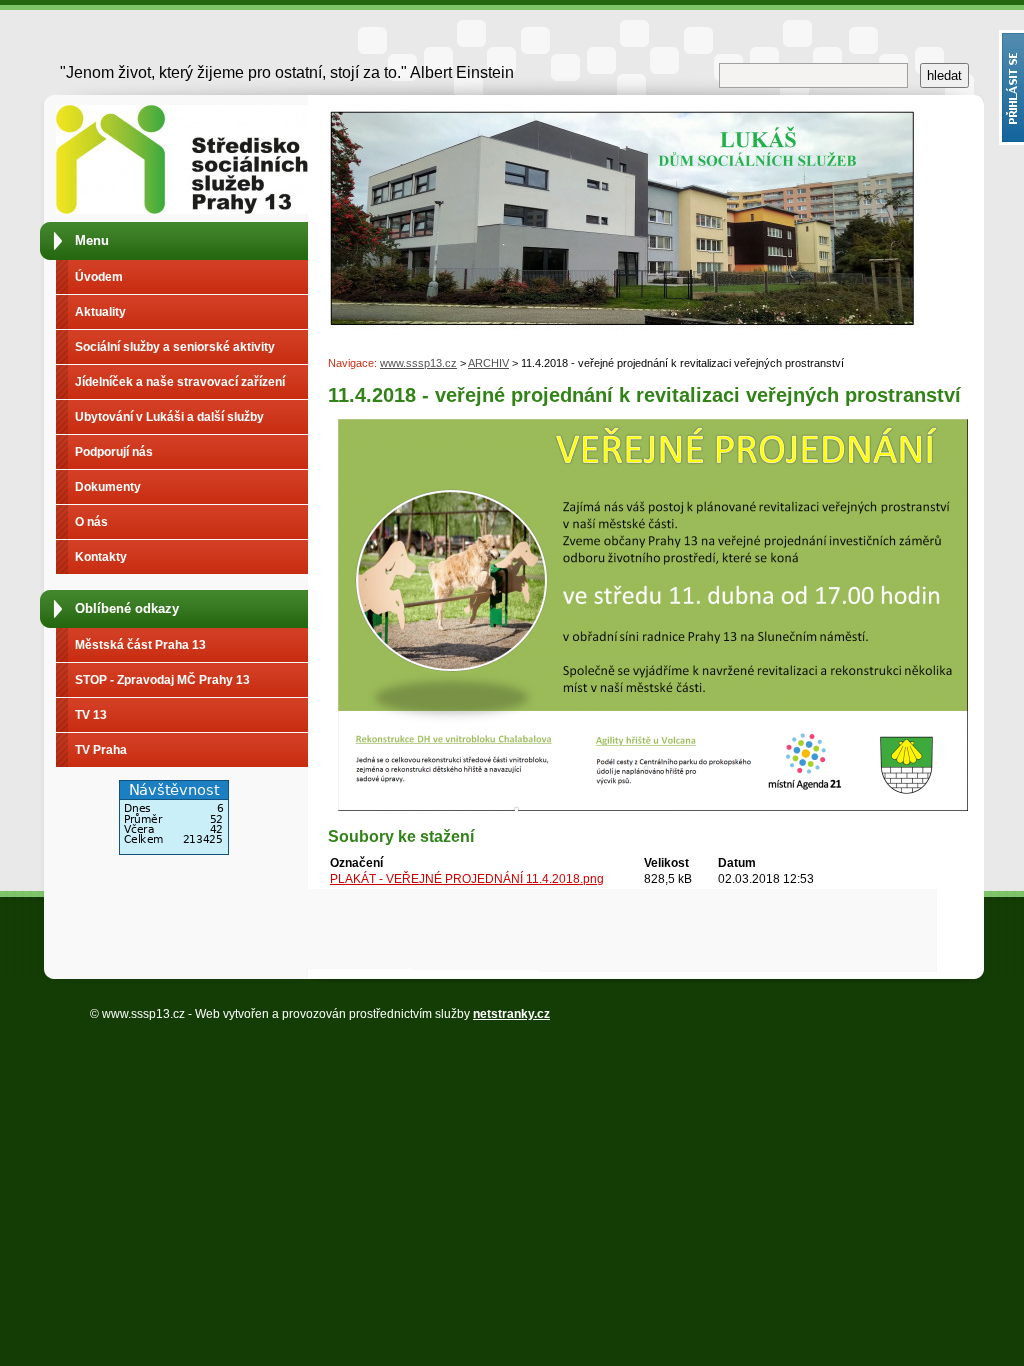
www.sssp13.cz (418, 363)
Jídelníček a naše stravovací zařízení (180, 382)
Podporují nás (114, 452)
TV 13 (91, 715)
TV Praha (101, 750)
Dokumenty (108, 487)
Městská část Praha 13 (140, 645)
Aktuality (100, 312)
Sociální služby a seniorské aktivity (175, 347)
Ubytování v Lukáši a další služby (169, 417)
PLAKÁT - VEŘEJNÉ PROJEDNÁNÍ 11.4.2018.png (467, 879)
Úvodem (99, 277)
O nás (91, 522)
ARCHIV (488, 363)
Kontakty (101, 557)
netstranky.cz (511, 1014)
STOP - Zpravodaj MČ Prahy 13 (162, 680)
